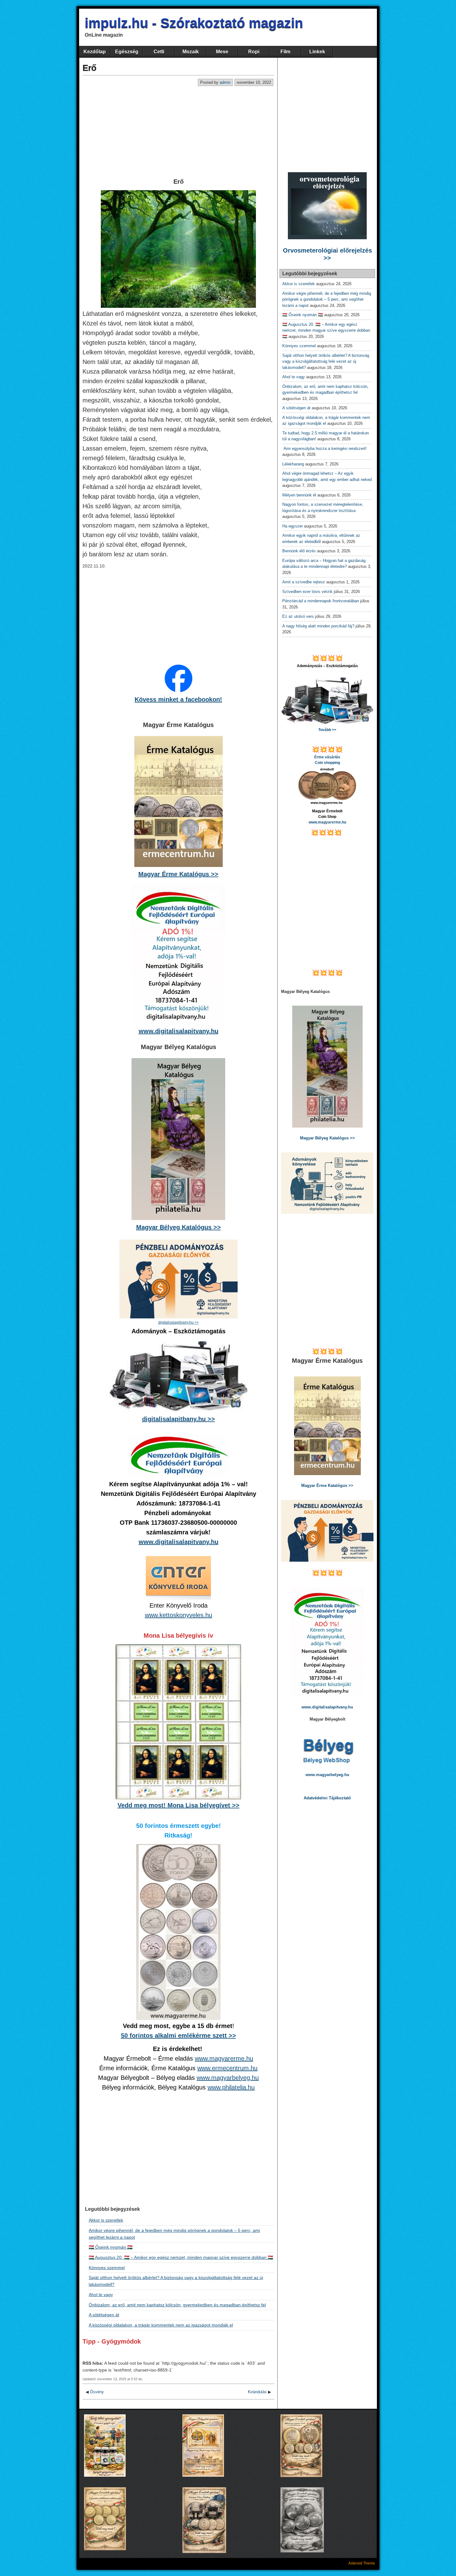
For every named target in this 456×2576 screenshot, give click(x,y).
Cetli (159, 52)
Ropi (254, 52)
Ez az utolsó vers (298, 616)
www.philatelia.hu (231, 2087)
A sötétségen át (104, 2315)
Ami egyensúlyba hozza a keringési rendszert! (326, 449)
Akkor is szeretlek (106, 2220)
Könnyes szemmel (107, 2268)
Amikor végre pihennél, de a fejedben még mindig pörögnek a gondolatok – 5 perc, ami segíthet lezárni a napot (327, 299)
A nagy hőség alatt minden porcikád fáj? (318, 626)
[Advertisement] (178, 132)
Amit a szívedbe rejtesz (304, 582)
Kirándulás (257, 2392)
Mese (222, 52)
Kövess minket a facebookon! (178, 699)
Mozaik (191, 52)
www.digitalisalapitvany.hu (179, 1031)
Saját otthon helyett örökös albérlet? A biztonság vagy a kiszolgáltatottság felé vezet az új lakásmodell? (326, 361)
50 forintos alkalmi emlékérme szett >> (179, 2035)
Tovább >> (327, 730)
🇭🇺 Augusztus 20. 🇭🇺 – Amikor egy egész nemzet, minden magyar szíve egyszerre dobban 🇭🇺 (181, 2257)
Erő (89, 68)
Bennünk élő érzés (299, 551)
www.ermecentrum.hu (227, 2068)
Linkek (317, 52)
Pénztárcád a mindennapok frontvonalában (321, 601)
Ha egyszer (293, 526)
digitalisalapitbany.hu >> (179, 1419)
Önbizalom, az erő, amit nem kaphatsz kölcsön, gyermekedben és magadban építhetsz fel (177, 2305)
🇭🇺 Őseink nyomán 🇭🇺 (111, 2247)
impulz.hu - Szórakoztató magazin (194, 23)
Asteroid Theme (362, 2563)
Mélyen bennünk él (299, 495)
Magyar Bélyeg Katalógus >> (179, 1227)
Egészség (127, 52)
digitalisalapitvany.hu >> (179, 1322)
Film (285, 52)
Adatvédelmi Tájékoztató (327, 1798)
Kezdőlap (95, 52)
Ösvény (97, 2392)
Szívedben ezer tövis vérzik (307, 592)
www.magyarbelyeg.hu (228, 2078)
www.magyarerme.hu (224, 2058)
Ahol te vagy (101, 2295)
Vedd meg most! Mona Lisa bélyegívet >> (179, 1805)
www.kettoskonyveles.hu (179, 1615)
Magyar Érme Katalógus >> (178, 874)
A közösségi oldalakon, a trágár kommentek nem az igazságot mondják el (161, 2325)
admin (225, 82)
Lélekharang (293, 464)
